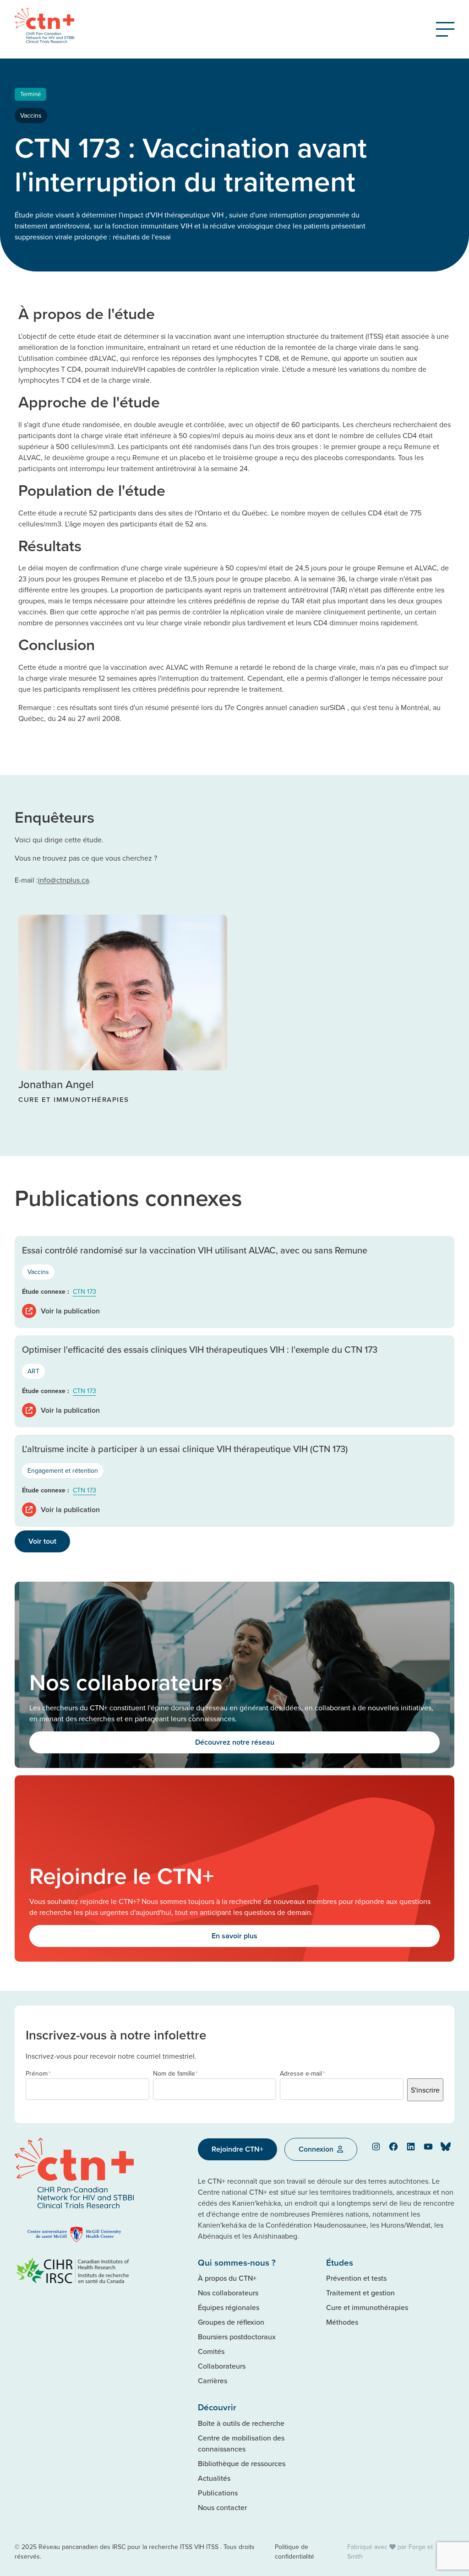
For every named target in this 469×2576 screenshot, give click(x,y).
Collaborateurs (222, 2366)
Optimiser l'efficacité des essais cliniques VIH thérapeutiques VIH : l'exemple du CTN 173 (200, 1349)
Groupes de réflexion (231, 2322)
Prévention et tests (356, 2278)
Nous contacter (222, 2507)
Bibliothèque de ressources (242, 2463)
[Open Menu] (445, 29)
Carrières (213, 2381)
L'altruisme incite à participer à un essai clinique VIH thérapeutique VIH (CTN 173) (185, 1449)
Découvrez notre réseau (235, 1742)
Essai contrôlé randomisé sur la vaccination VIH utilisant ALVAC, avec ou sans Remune (195, 1250)
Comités (211, 2351)
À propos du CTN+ (227, 2278)
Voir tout (42, 1541)
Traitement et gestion (360, 2293)
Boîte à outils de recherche (241, 2423)
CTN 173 (85, 1291)
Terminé (30, 94)
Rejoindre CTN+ (237, 2149)
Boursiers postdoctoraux (237, 2337)
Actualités (214, 2478)
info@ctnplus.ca (63, 880)
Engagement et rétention (63, 1470)
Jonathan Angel (56, 1084)
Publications (218, 2493)
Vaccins (31, 115)
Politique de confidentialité (294, 2552)
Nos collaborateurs (228, 2293)
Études (340, 2262)
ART (33, 1371)
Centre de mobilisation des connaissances (241, 2443)
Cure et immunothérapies (367, 2307)
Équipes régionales (229, 2307)
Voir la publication (70, 1311)
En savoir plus (234, 1936)
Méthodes (342, 2322)
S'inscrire (425, 2090)
